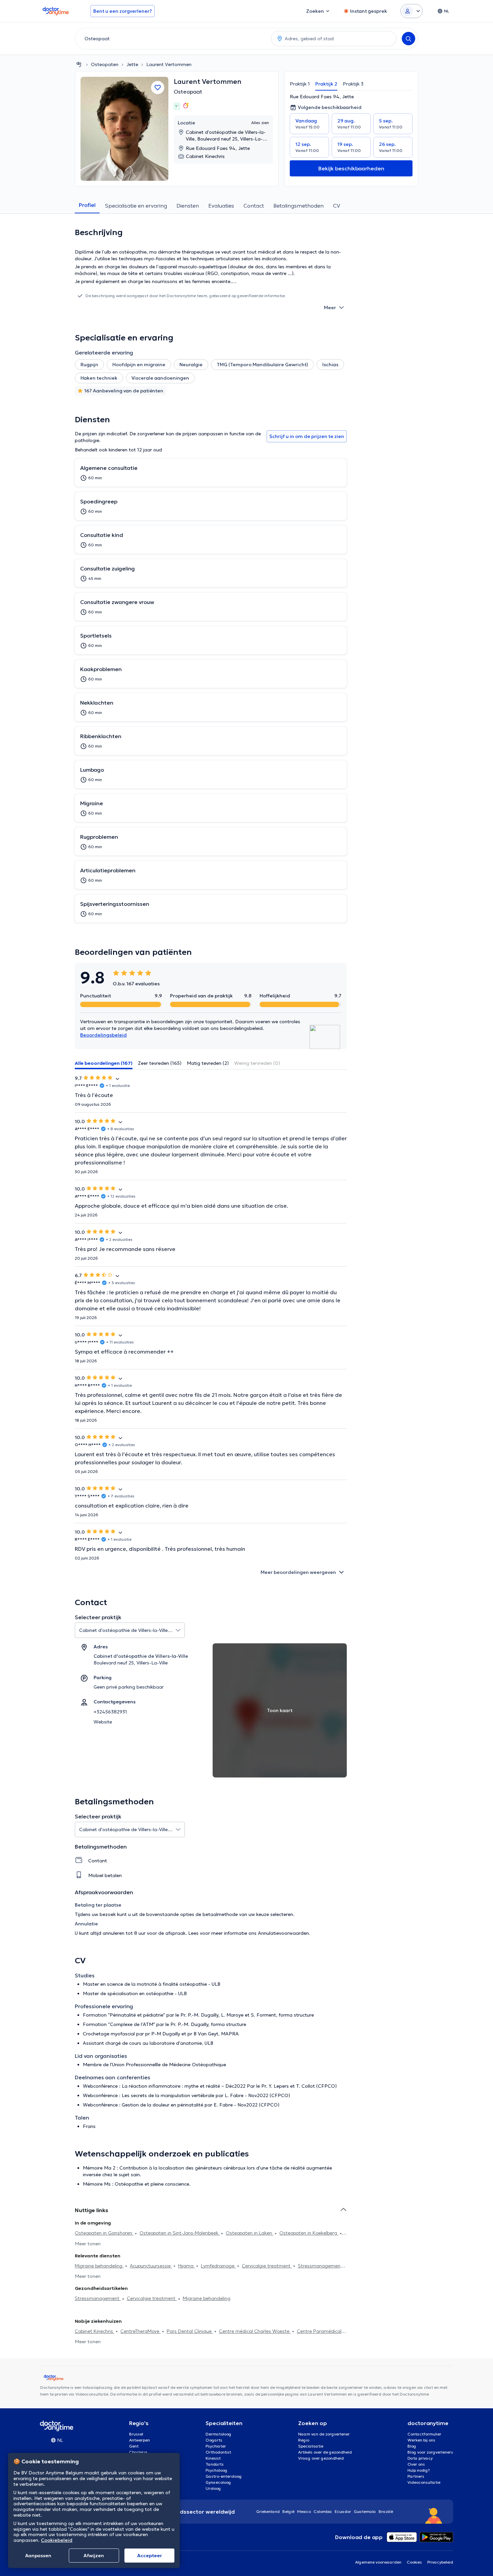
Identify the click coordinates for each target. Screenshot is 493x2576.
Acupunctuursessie (151, 2266)
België (288, 2511)
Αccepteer (150, 2556)
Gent (134, 2446)
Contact (254, 206)
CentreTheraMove (141, 2331)
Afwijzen (94, 2556)
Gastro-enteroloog (224, 2476)
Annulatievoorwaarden (283, 1933)
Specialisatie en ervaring (136, 206)
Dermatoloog (218, 2434)
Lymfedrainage (218, 2266)
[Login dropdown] (412, 11)
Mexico (304, 2511)
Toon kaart (280, 1710)
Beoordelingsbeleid (103, 1035)
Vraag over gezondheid (321, 2458)
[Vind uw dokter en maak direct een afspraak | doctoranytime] (79, 64)
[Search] (408, 39)
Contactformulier (424, 2434)
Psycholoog (216, 2470)
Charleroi (138, 2452)
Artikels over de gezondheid (325, 2452)
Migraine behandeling (99, 2266)
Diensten (188, 206)
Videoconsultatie (424, 2482)
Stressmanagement (320, 2266)
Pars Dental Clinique (190, 2331)
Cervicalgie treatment (267, 2266)
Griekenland (268, 2511)
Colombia (323, 2511)
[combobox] (172, 39)
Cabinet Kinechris (95, 2331)
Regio (304, 2440)
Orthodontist (218, 2452)
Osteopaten (105, 64)
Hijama (186, 2266)
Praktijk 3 (353, 84)
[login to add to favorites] (158, 88)
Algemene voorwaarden (378, 2562)
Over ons (416, 2464)
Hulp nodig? (419, 2470)
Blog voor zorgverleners (430, 2452)
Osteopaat (188, 92)
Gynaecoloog (218, 2482)
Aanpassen (38, 2556)
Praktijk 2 (326, 84)
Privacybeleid (440, 2562)
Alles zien (260, 123)
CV (337, 206)
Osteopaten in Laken (250, 2233)
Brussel (136, 2434)
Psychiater (216, 2446)
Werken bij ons (421, 2440)
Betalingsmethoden (298, 206)
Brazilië (386, 2511)
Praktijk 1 (300, 84)
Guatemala (365, 2511)
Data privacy (420, 2458)
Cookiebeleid (57, 2540)
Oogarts (214, 2440)
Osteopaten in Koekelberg (309, 2233)
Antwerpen (140, 2440)
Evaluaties (221, 206)
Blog (412, 2446)
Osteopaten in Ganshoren (104, 2233)
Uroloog (213, 2488)
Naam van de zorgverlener (324, 2434)
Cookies (414, 2562)
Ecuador (343, 2511)
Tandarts (215, 2464)
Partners (416, 2476)
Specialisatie (311, 2446)
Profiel (87, 205)
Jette (132, 64)
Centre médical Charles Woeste (255, 2331)
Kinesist (213, 2458)
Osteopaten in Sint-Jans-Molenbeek (180, 2233)
